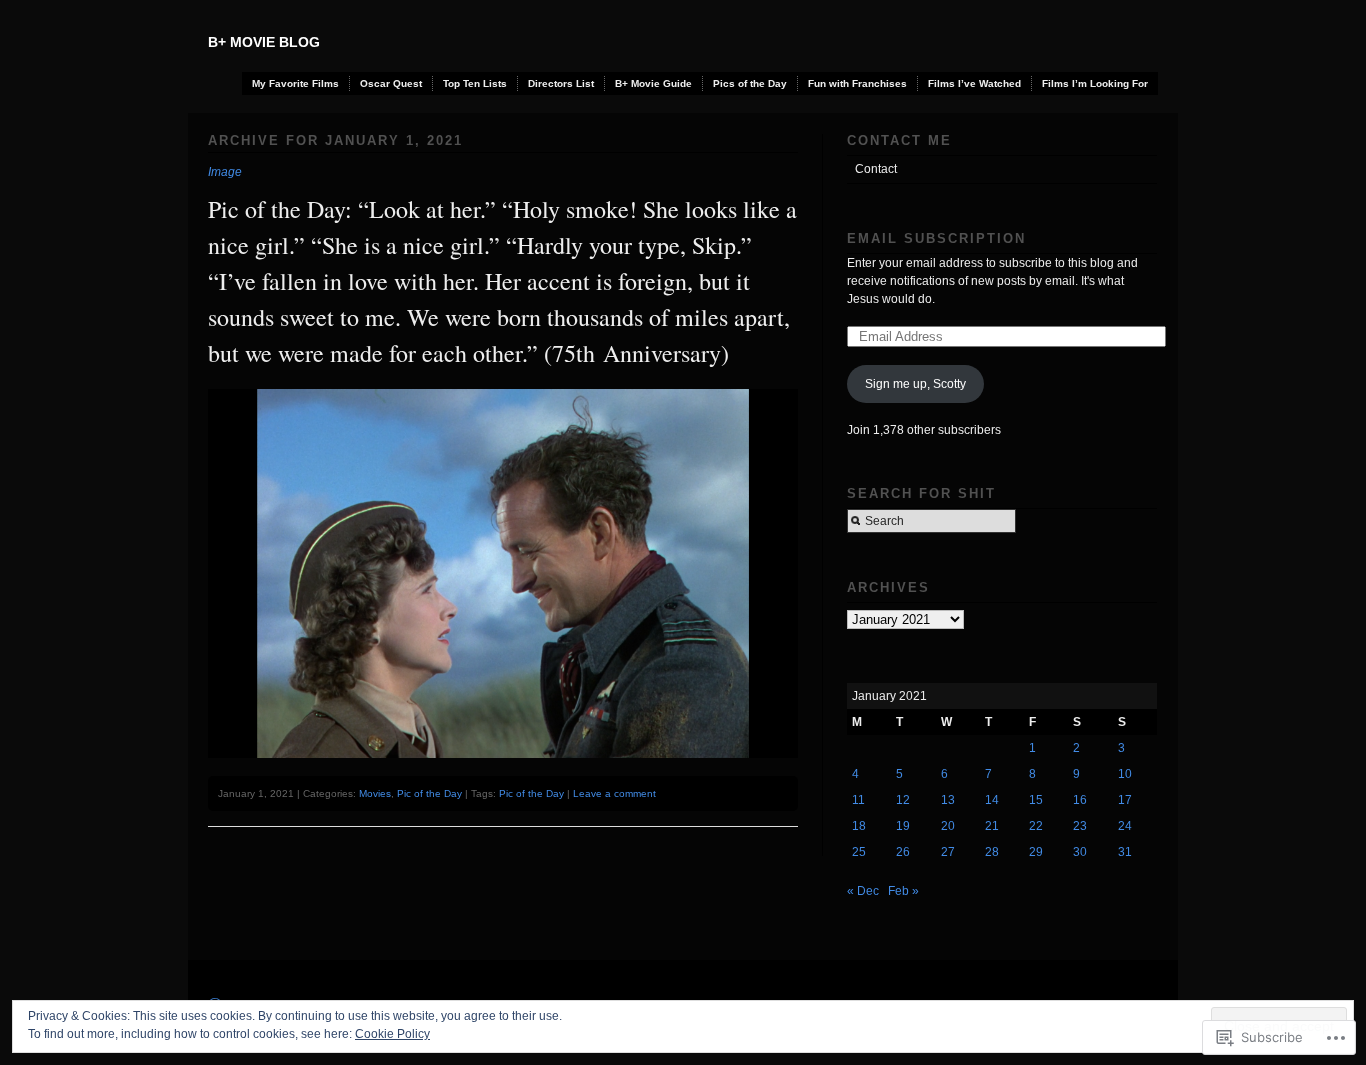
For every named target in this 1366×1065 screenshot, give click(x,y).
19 (903, 826)
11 (858, 800)
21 (992, 826)
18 (859, 826)
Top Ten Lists (475, 83)
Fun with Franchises (857, 83)
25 (859, 852)
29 (1036, 852)
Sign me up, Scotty (915, 384)
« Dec (863, 891)
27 (948, 852)
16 (1080, 800)
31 (1125, 852)
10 (1125, 774)
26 (903, 852)
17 (1125, 800)
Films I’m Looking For (1095, 83)
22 (1036, 826)
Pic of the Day (429, 793)
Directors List (561, 83)
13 (948, 800)
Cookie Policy (392, 1034)
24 (1125, 826)
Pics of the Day (750, 83)
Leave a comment (614, 793)
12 (903, 800)
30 (1080, 852)
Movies (375, 793)
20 (948, 826)
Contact (876, 169)
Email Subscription (936, 238)
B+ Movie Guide (653, 83)
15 (1036, 800)
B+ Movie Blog (264, 42)
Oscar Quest (391, 83)
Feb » (903, 891)
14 (992, 800)
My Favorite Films (295, 83)
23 (1080, 826)
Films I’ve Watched (974, 83)
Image (225, 172)
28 (992, 852)
